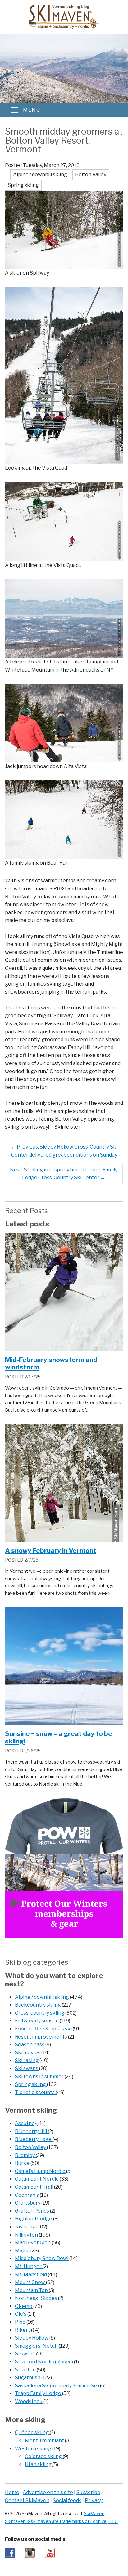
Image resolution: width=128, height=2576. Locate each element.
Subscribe (88, 2492)
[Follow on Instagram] (30, 2553)
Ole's (21, 2314)
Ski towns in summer (40, 2077)
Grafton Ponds (32, 2211)
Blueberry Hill (31, 2131)
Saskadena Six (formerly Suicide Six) (57, 2386)
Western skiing (34, 2449)
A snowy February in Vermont (51, 1551)
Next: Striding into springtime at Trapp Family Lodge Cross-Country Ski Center (64, 1174)
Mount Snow (30, 2282)
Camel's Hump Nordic (41, 2171)
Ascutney (27, 2123)
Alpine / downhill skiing (42, 1997)
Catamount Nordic (37, 2179)
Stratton (26, 2370)
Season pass (30, 2045)
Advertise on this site (48, 2492)
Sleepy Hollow (32, 2338)
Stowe (23, 2354)
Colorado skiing (44, 2456)
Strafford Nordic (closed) (44, 2362)
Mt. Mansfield (31, 2275)
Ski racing (27, 2060)
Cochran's (27, 2195)
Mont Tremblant (45, 2441)
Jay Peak (26, 2227)
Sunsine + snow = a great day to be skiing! (59, 1738)
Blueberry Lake (34, 2139)
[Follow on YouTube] (50, 2553)
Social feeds (67, 2500)
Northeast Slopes (37, 2298)
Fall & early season (37, 2021)
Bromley (25, 2155)
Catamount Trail (34, 2187)
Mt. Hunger (29, 2266)
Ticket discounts (35, 2092)
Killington (27, 2235)
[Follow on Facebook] (10, 2553)
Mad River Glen (33, 2243)
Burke (23, 2163)
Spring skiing (31, 2084)
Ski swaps (27, 2068)
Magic (23, 2251)
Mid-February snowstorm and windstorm (51, 1364)
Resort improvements (41, 2037)
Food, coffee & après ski (44, 2029)
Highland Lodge (34, 2219)
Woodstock (29, 2401)
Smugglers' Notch (37, 2346)
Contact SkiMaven (27, 2500)
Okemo (24, 2306)
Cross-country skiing (40, 2013)
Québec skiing (32, 2432)
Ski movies (28, 2053)
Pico (21, 2322)
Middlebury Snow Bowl (42, 2258)
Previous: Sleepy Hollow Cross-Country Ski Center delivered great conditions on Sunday (64, 1151)
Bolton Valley (31, 2147)
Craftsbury (28, 2203)
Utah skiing (39, 2464)
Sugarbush (28, 2378)
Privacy (94, 2500)
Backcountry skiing (38, 2005)
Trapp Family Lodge (39, 2393)
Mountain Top (32, 2290)
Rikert (23, 2330)
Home (12, 2492)
